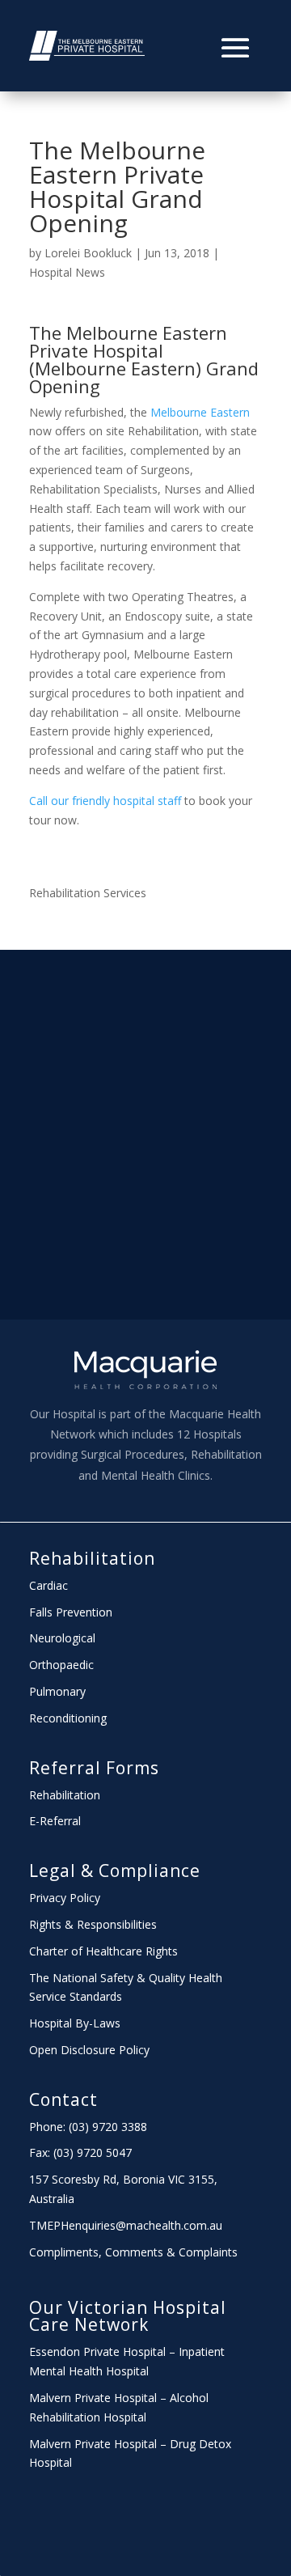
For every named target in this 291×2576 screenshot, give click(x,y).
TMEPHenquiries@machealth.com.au (126, 2225)
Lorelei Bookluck (88, 253)
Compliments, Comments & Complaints (133, 2252)
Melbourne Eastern (200, 412)
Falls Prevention (71, 1612)
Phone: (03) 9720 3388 (88, 2127)
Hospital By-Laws (75, 2023)
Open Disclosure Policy (89, 2050)
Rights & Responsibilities (93, 1924)
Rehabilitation (92, 1558)
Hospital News (67, 272)
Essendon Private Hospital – (104, 2351)
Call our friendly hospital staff (105, 801)
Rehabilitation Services (88, 893)
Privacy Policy (65, 1898)
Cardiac (48, 1585)
